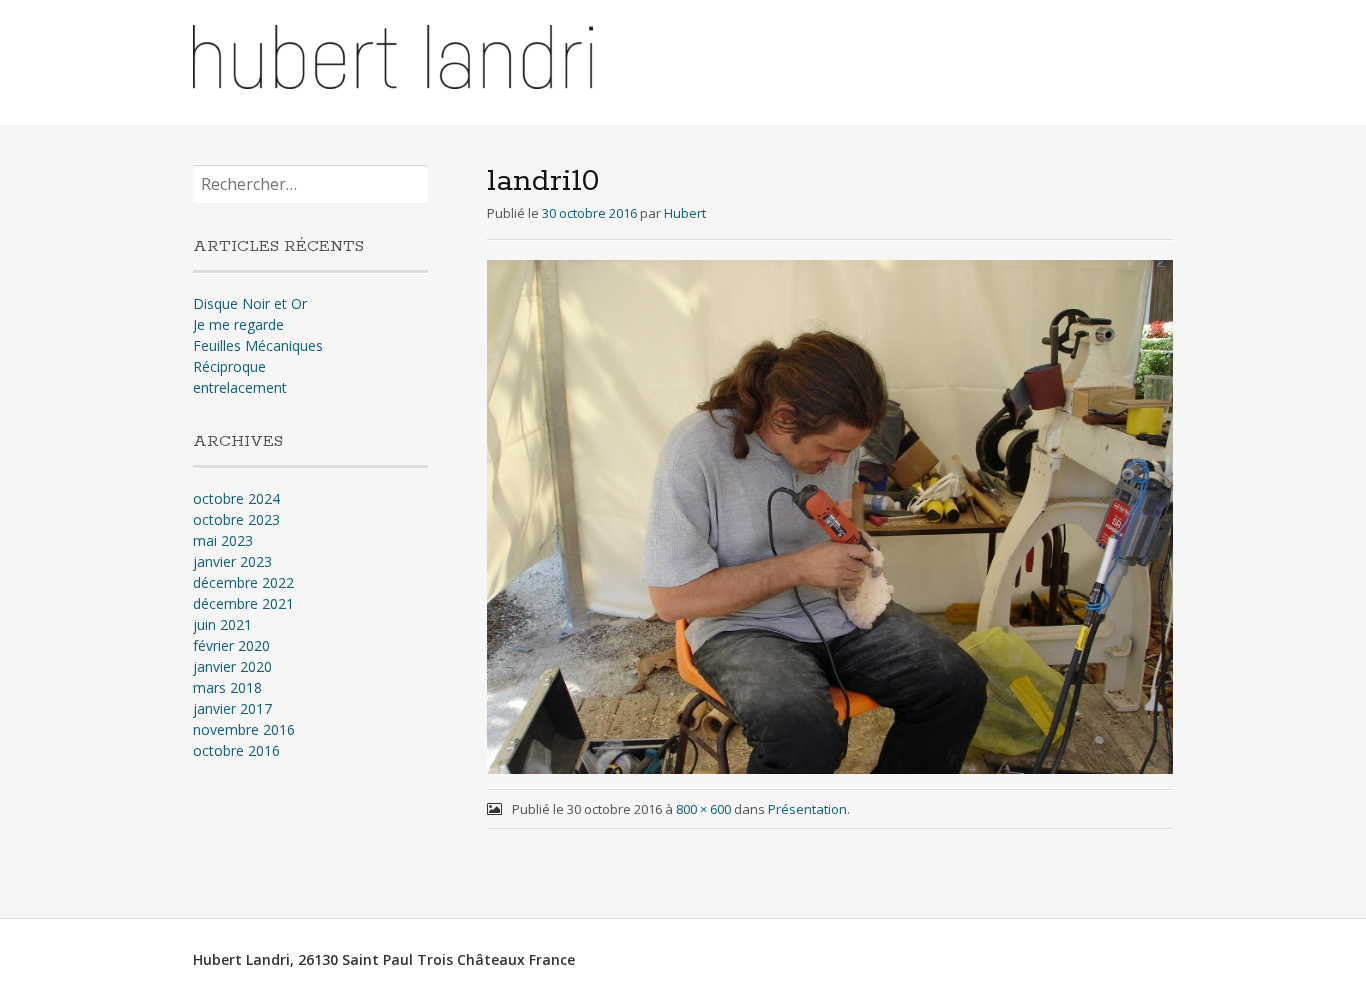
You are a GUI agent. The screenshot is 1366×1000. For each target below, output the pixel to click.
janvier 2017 (232, 708)
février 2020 (231, 645)
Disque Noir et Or (250, 303)
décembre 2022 (243, 582)
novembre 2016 (244, 729)
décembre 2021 (243, 603)
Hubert (685, 213)
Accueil (828, 58)
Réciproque (229, 366)
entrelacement (240, 387)
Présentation (928, 58)
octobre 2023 (236, 519)
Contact (1131, 58)
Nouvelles (1038, 58)
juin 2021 (222, 624)
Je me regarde (238, 324)
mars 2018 (227, 687)
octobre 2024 (236, 498)
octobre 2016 (236, 750)
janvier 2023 (232, 561)
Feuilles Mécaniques (258, 345)
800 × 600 (703, 809)
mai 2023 (223, 540)
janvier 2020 (232, 666)
